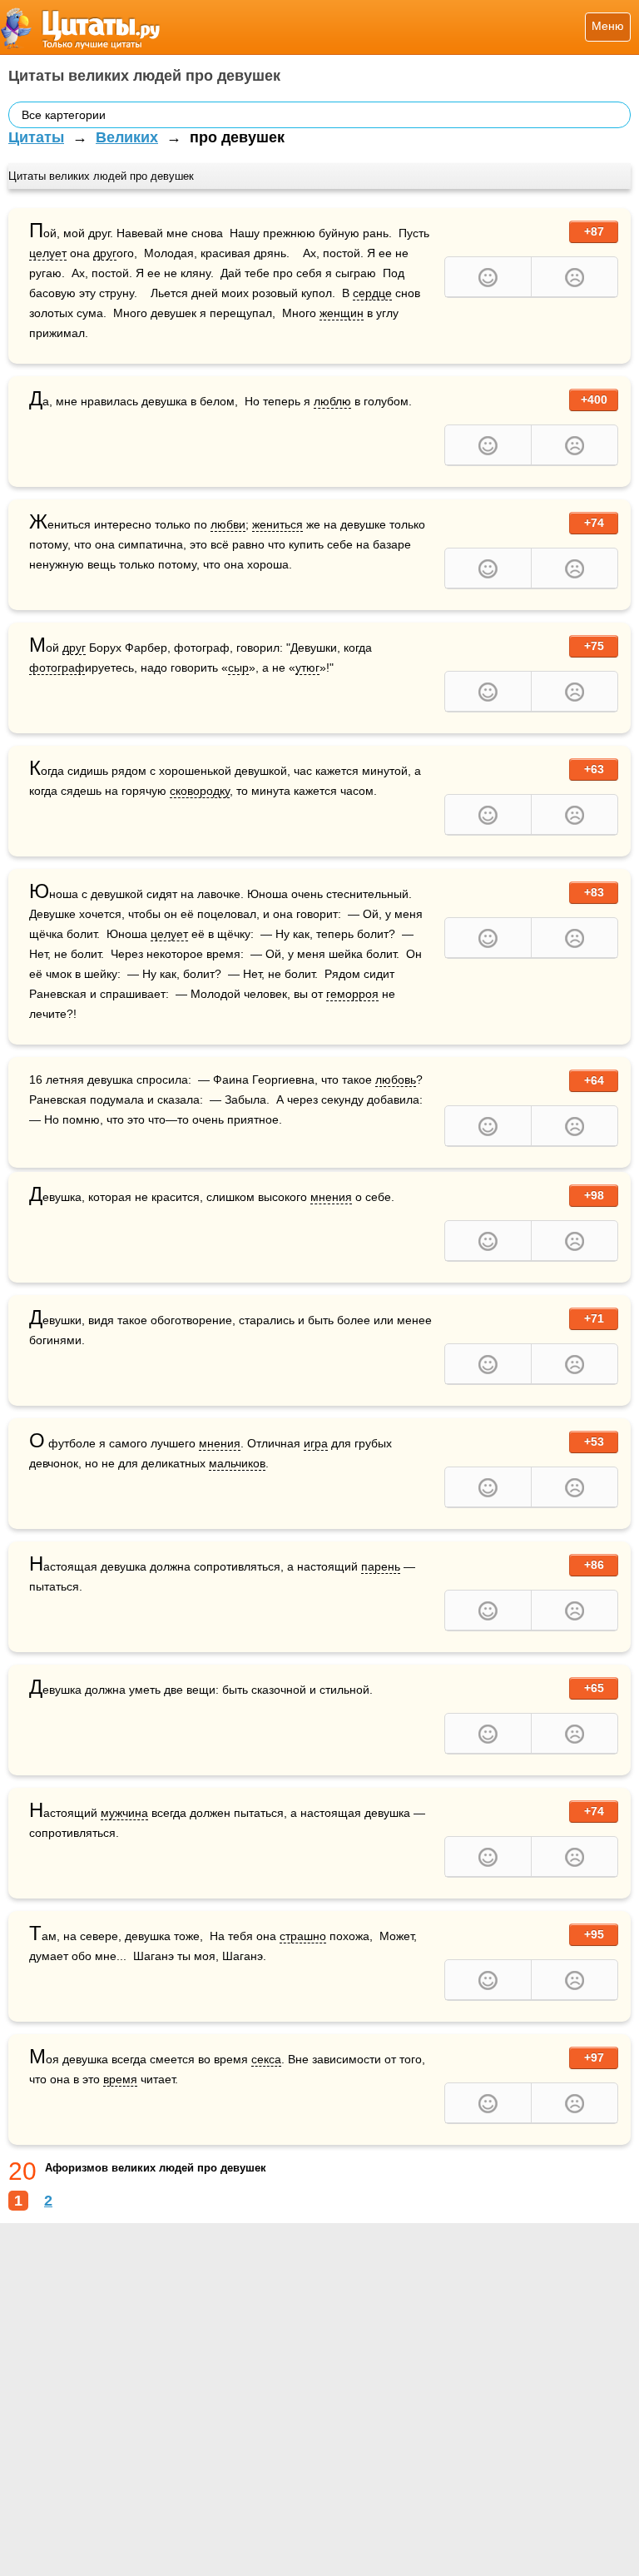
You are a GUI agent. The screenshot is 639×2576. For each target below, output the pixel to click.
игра (316, 1443)
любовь (396, 1080)
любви (228, 524)
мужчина (124, 1813)
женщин (342, 313)
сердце (372, 293)
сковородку (200, 791)
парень (381, 1566)
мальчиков (237, 1463)
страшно (303, 1936)
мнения (331, 1197)
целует (48, 253)
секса (266, 2059)
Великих (127, 137)
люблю (332, 401)
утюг (307, 668)
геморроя (352, 994)
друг (105, 253)
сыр (238, 668)
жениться (277, 524)
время (120, 2079)
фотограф (57, 668)
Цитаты (36, 137)
